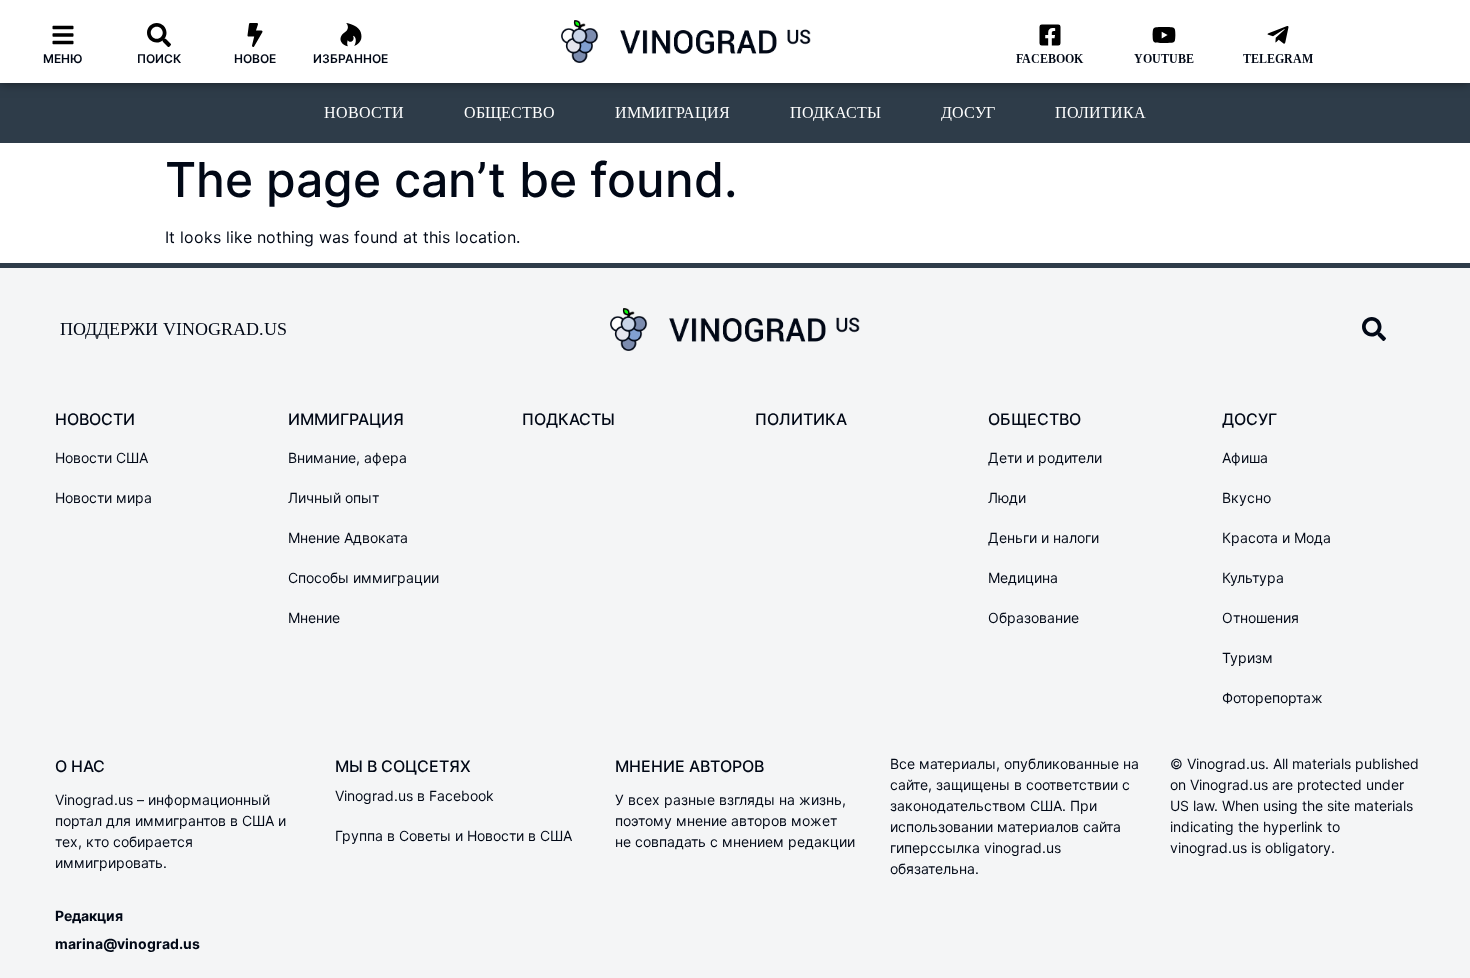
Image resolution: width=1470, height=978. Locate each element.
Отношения (1260, 617)
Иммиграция (672, 112)
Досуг (968, 112)
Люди (1007, 497)
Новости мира (103, 497)
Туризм (1247, 657)
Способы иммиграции (363, 577)
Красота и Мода (1276, 537)
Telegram (1278, 59)
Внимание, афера (347, 457)
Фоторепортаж (1272, 697)
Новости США (101, 457)
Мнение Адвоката (348, 537)
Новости (364, 112)
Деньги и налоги (1043, 537)
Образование (1033, 617)
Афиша (1245, 457)
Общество (509, 112)
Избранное (350, 58)
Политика (1100, 112)
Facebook (1049, 59)
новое (255, 58)
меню (63, 58)
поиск (159, 58)
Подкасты (835, 112)
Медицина (1023, 577)
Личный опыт (333, 497)
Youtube (1164, 59)
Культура (1253, 577)
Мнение (314, 617)
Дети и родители (1045, 457)
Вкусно (1246, 497)
